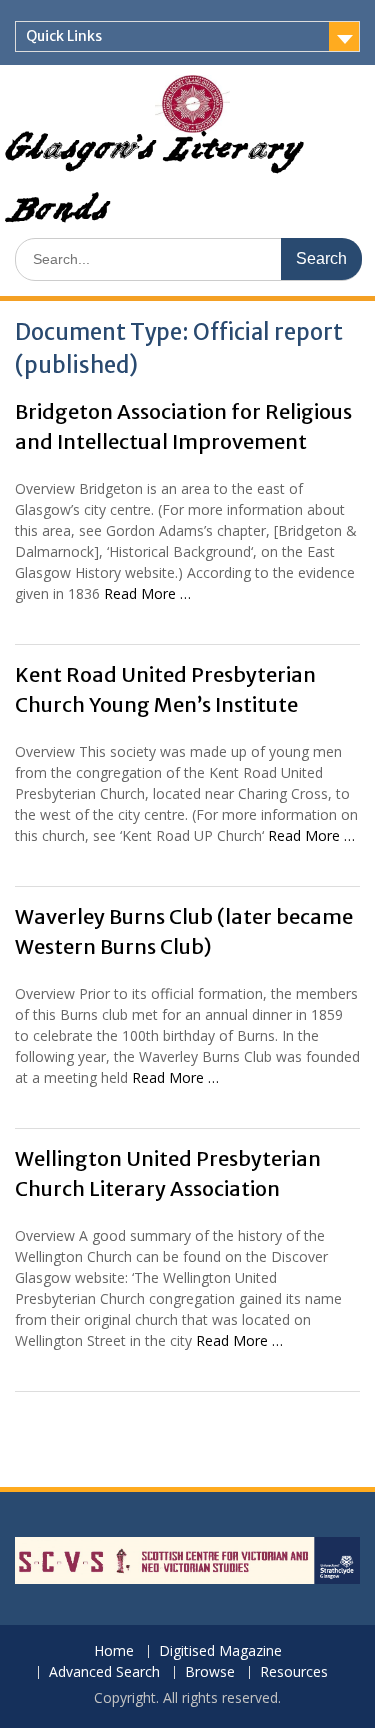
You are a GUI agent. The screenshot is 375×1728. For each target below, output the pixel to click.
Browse (210, 1672)
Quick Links (64, 36)
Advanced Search (104, 1672)
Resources (294, 1672)
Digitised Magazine (220, 1651)
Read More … (147, 593)
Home (114, 1651)
